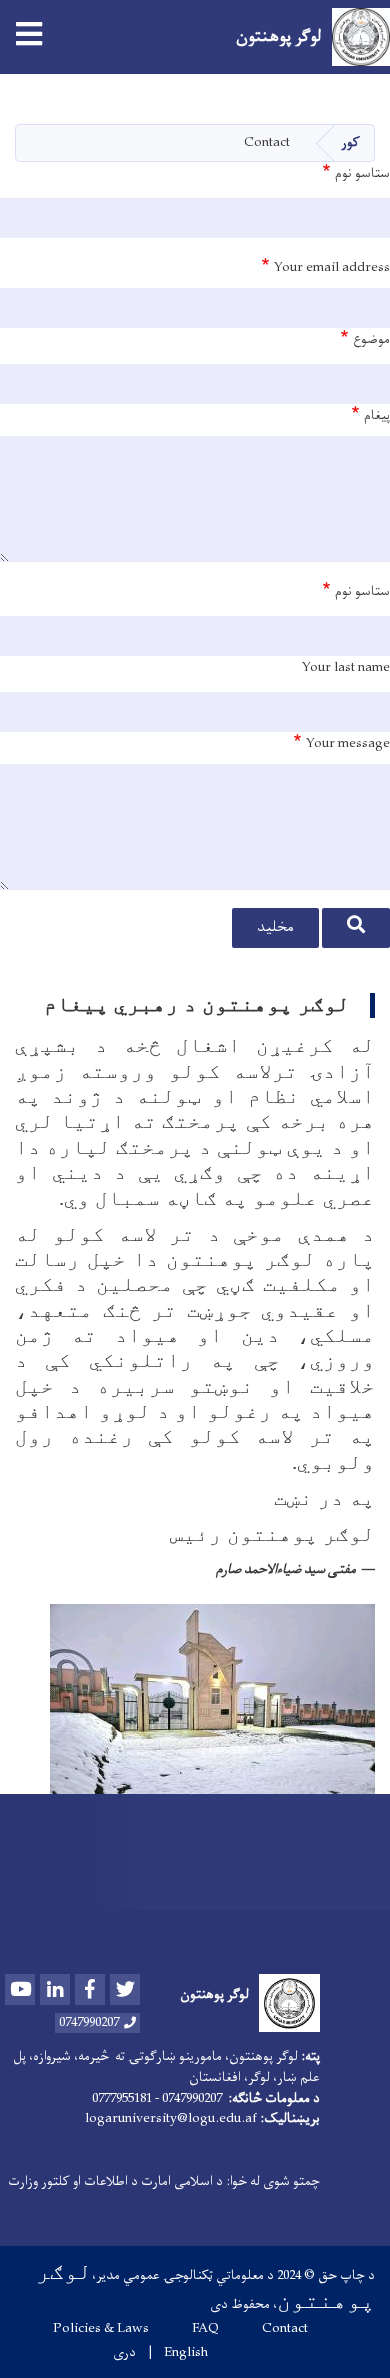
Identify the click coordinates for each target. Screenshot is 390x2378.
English (186, 2353)
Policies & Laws (101, 2329)
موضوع (371, 340)
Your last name (346, 668)
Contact (285, 2329)
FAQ (205, 2329)
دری (124, 2353)
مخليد (275, 927)
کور (350, 142)
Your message (348, 744)
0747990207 (89, 2023)
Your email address (332, 268)
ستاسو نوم (362, 174)
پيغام (377, 416)
